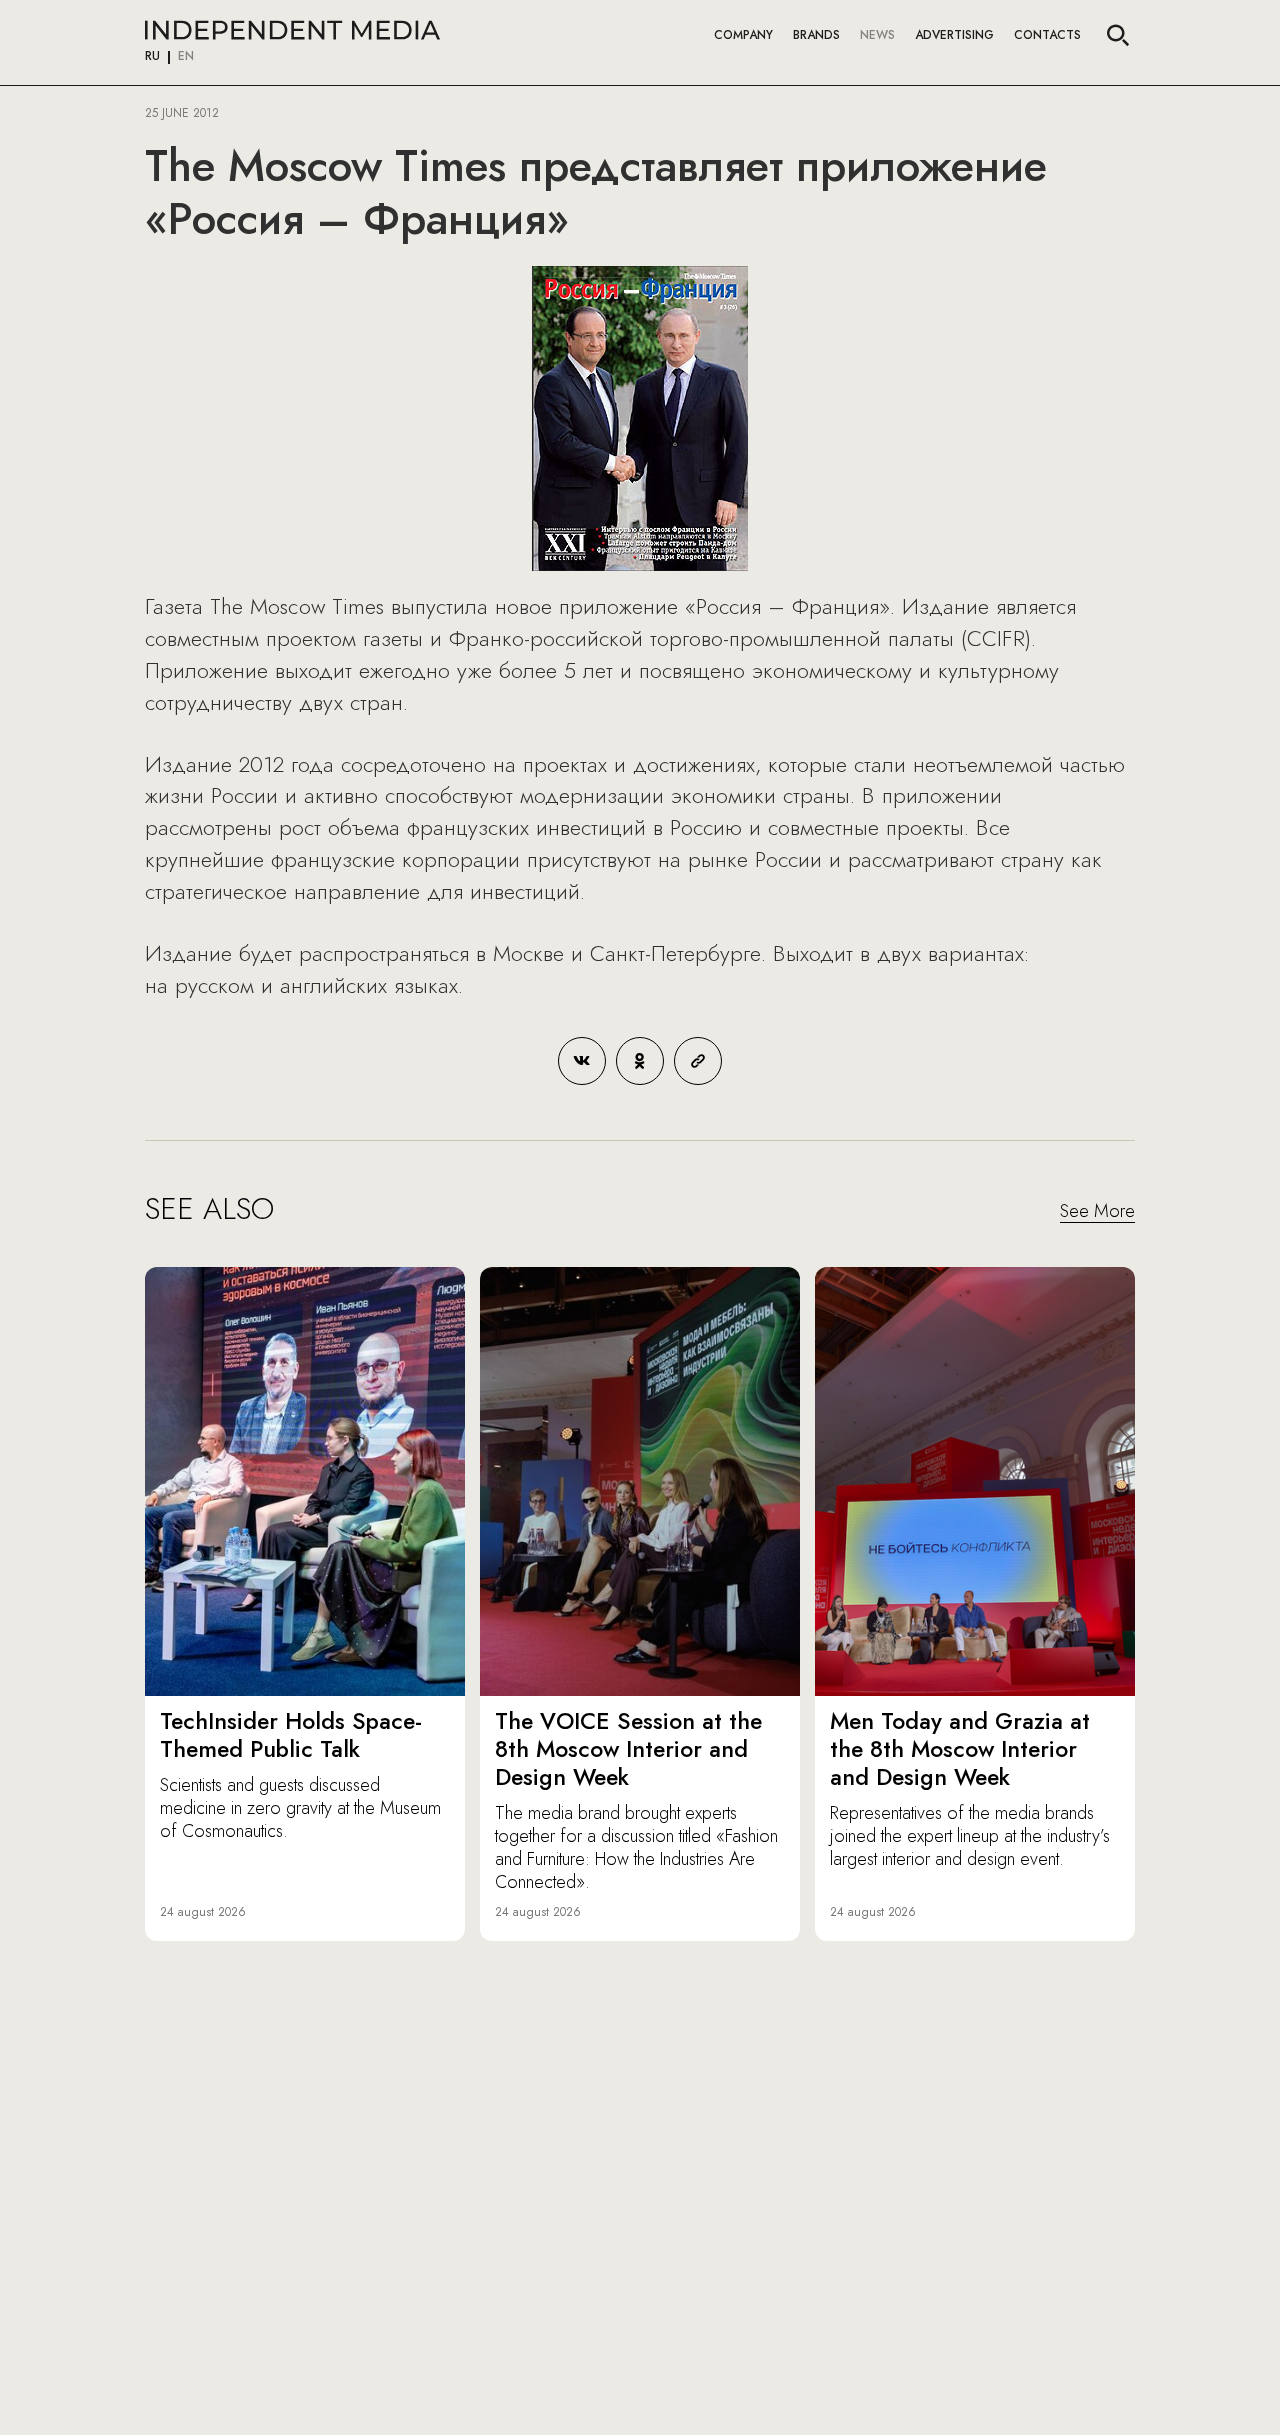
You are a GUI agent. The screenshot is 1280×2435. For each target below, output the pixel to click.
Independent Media (292, 30)
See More (1097, 1212)
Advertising (954, 35)
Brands (816, 35)
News (877, 35)
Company (743, 35)
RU (152, 57)
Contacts (1047, 35)
